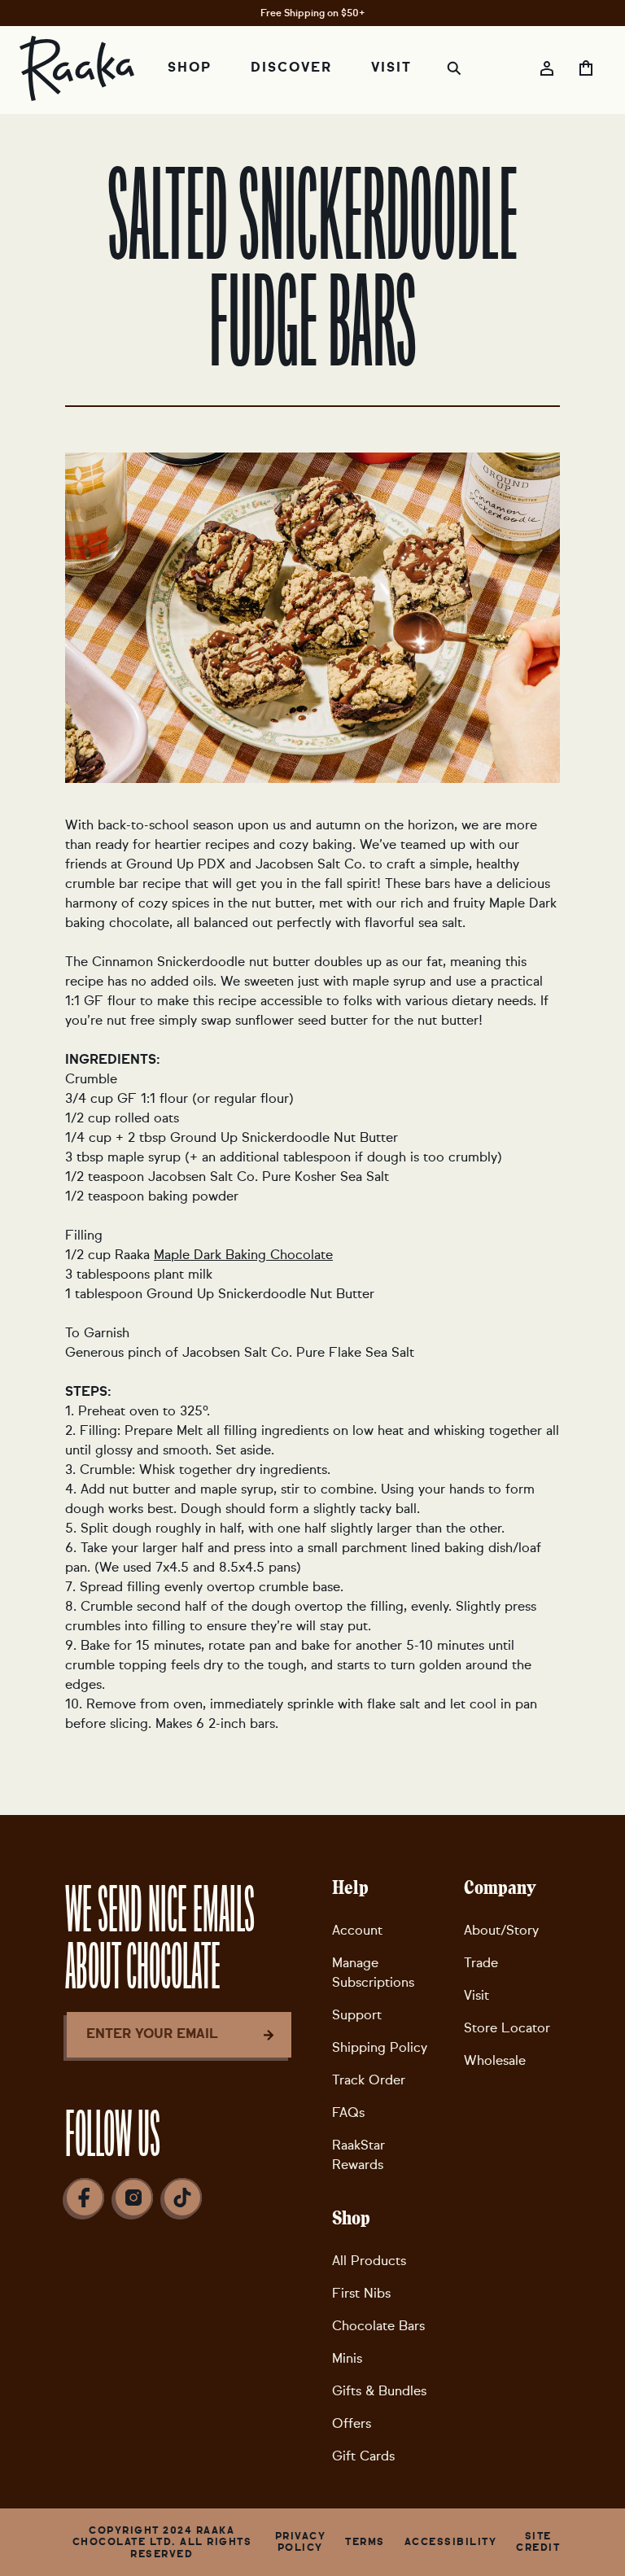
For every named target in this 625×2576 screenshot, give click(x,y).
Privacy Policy (301, 2542)
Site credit (538, 2542)
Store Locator (507, 2028)
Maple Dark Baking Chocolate (243, 1255)
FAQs (348, 2112)
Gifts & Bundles (379, 2391)
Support (357, 2015)
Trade (481, 1963)
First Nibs (361, 2293)
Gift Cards (363, 2456)
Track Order (369, 2080)
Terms (365, 2542)
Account (357, 1930)
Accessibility (451, 2542)
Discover (291, 68)
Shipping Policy (380, 2047)
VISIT (391, 68)
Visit (476, 1995)
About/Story (501, 1930)
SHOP (190, 68)
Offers (352, 2423)
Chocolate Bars (378, 2326)
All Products (369, 2261)
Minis (347, 2358)
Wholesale (495, 2060)
